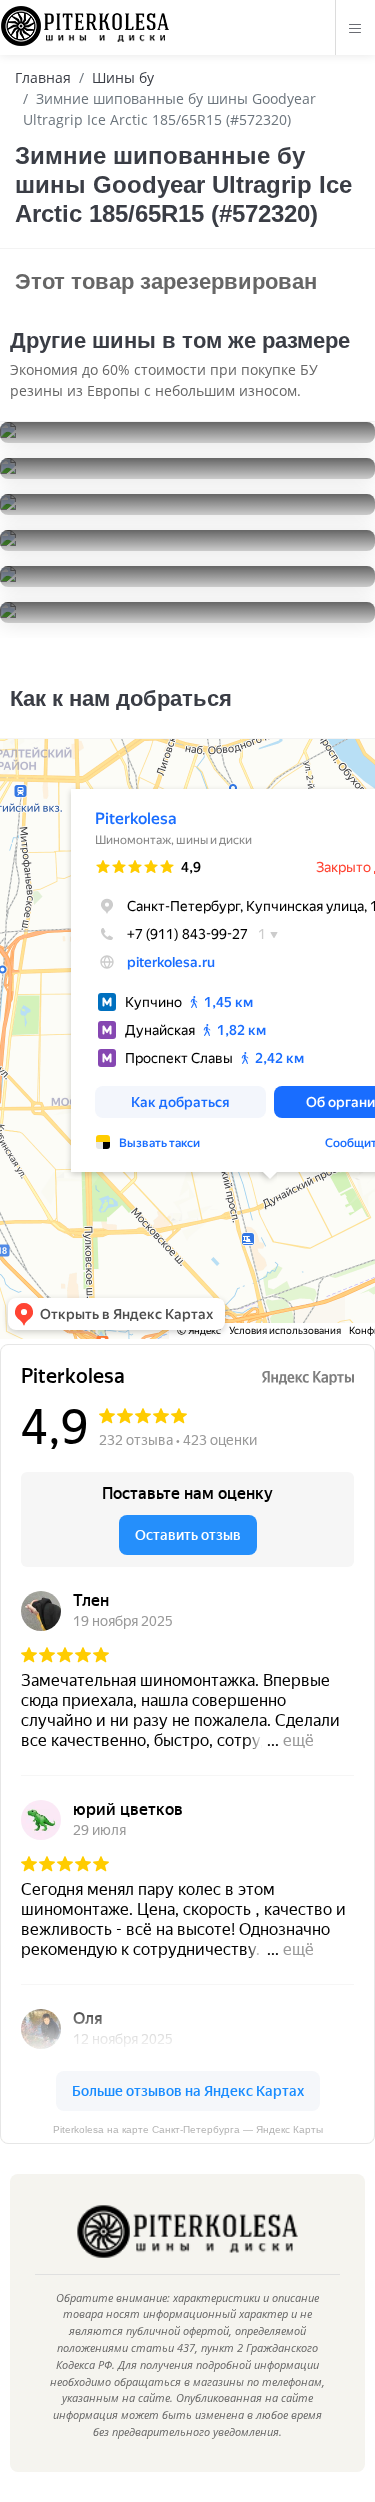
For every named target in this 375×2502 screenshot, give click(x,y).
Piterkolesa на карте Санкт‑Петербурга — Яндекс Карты (188, 2129)
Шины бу (123, 77)
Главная (43, 77)
